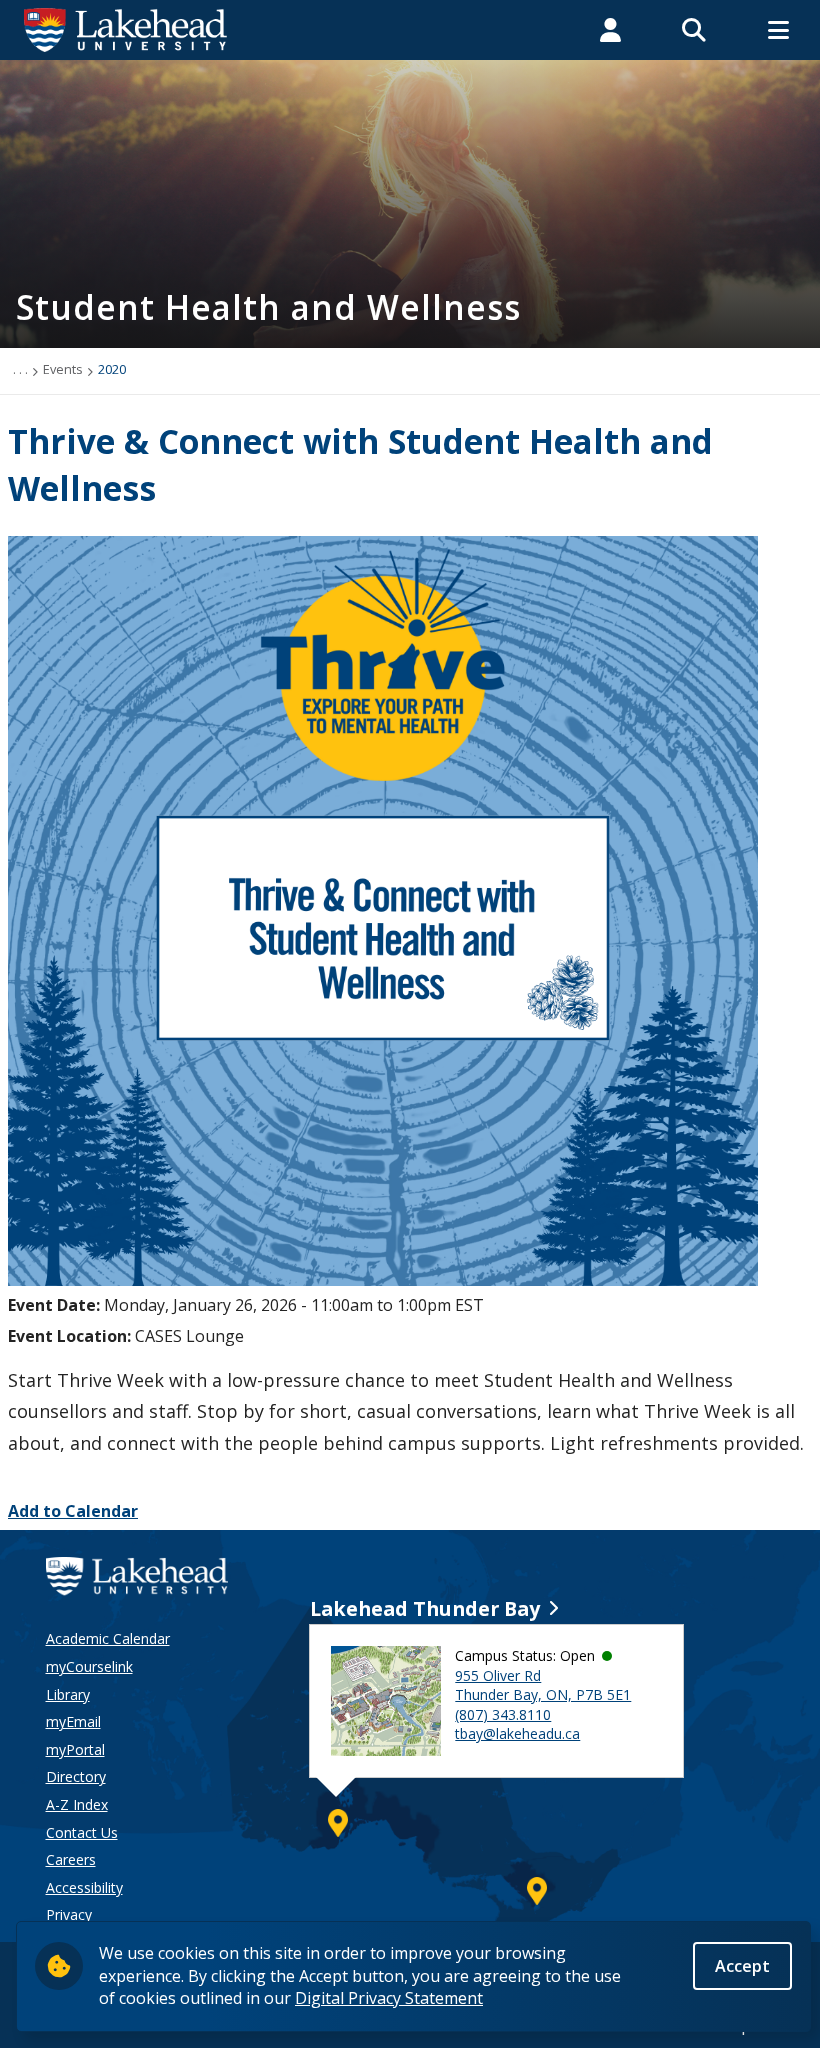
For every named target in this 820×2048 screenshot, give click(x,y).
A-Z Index (77, 1804)
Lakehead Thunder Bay (425, 1608)
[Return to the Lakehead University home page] (126, 28)
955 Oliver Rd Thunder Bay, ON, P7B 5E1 (543, 1685)
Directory (76, 1776)
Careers (71, 1859)
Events (63, 369)
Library (68, 1694)
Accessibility (84, 1887)
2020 (112, 369)
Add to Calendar (73, 1511)
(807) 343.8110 (503, 1714)
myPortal (75, 1749)
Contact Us (82, 1832)
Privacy (69, 1914)
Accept (742, 1966)
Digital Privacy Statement (389, 1998)
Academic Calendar (108, 1638)
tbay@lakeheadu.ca (517, 1733)
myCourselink (89, 1666)
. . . (20, 369)
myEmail (73, 1721)
